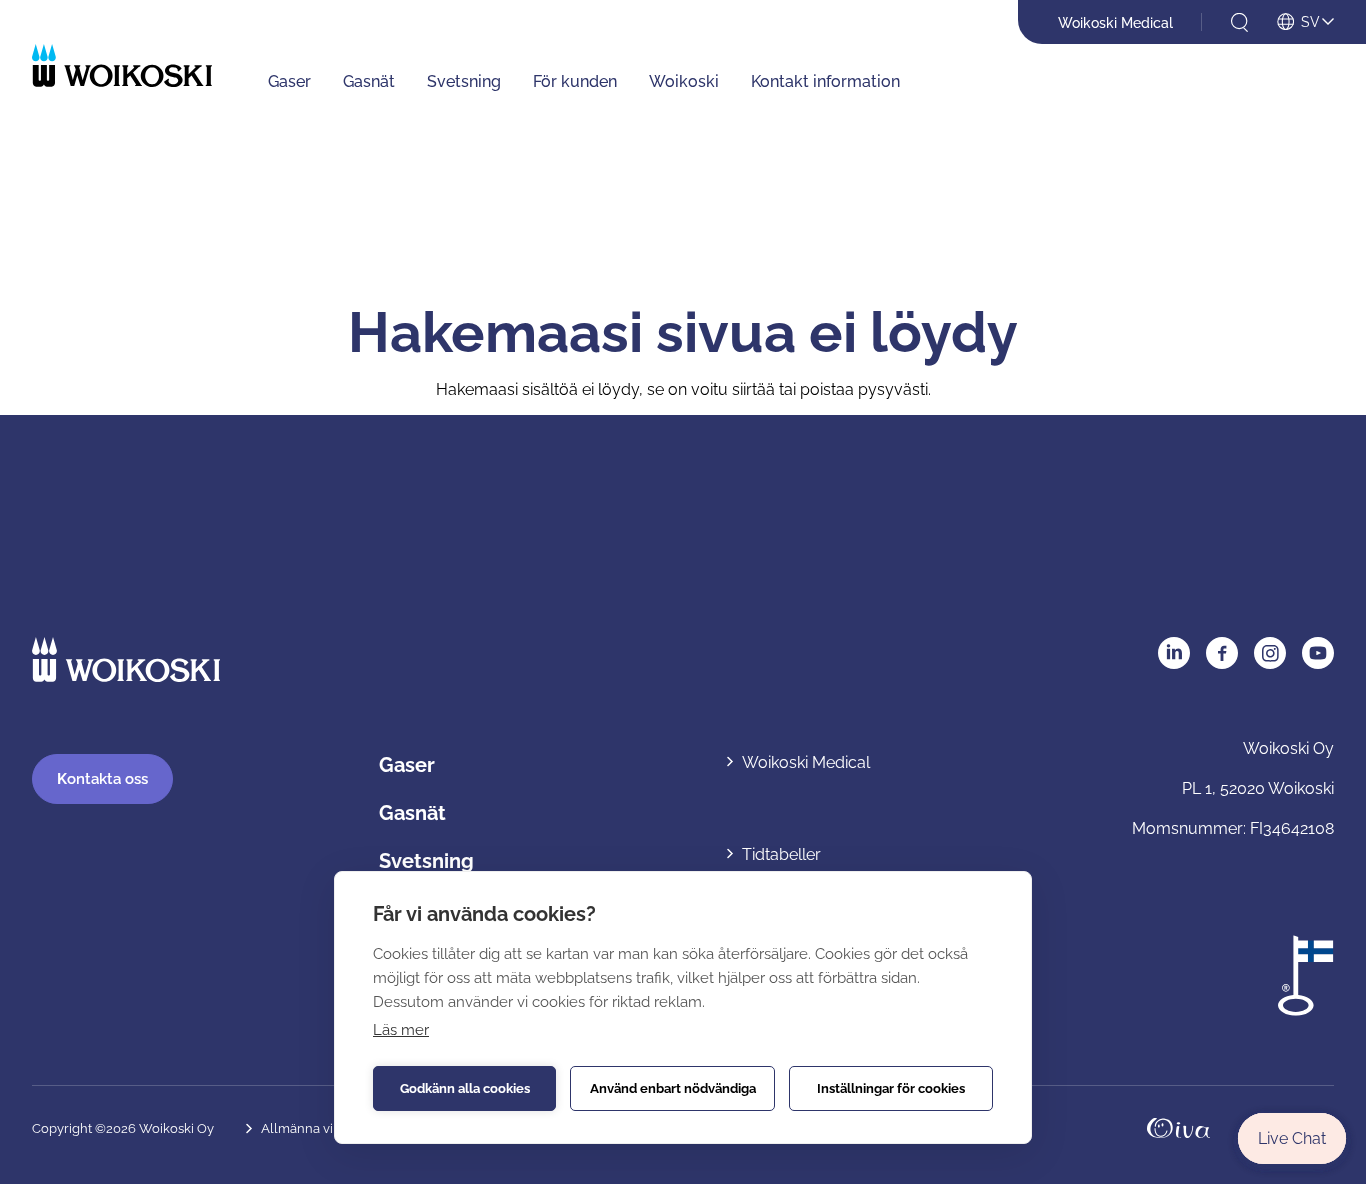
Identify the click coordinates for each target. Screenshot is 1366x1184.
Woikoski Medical (1115, 23)
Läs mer (401, 1030)
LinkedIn (1174, 653)
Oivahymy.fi (1178, 1128)
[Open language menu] (1305, 23)
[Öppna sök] (1239, 22)
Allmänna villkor (311, 1128)
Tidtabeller (781, 854)
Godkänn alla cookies (465, 1088)
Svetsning (464, 81)
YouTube (1318, 653)
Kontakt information (825, 81)
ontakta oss (102, 779)
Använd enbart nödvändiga (673, 1088)
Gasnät (369, 81)
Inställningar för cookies (891, 1088)
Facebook (1222, 653)
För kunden (575, 81)
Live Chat (1292, 1138)
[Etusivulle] (122, 65)
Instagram (1270, 653)
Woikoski (684, 81)
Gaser (289, 81)
